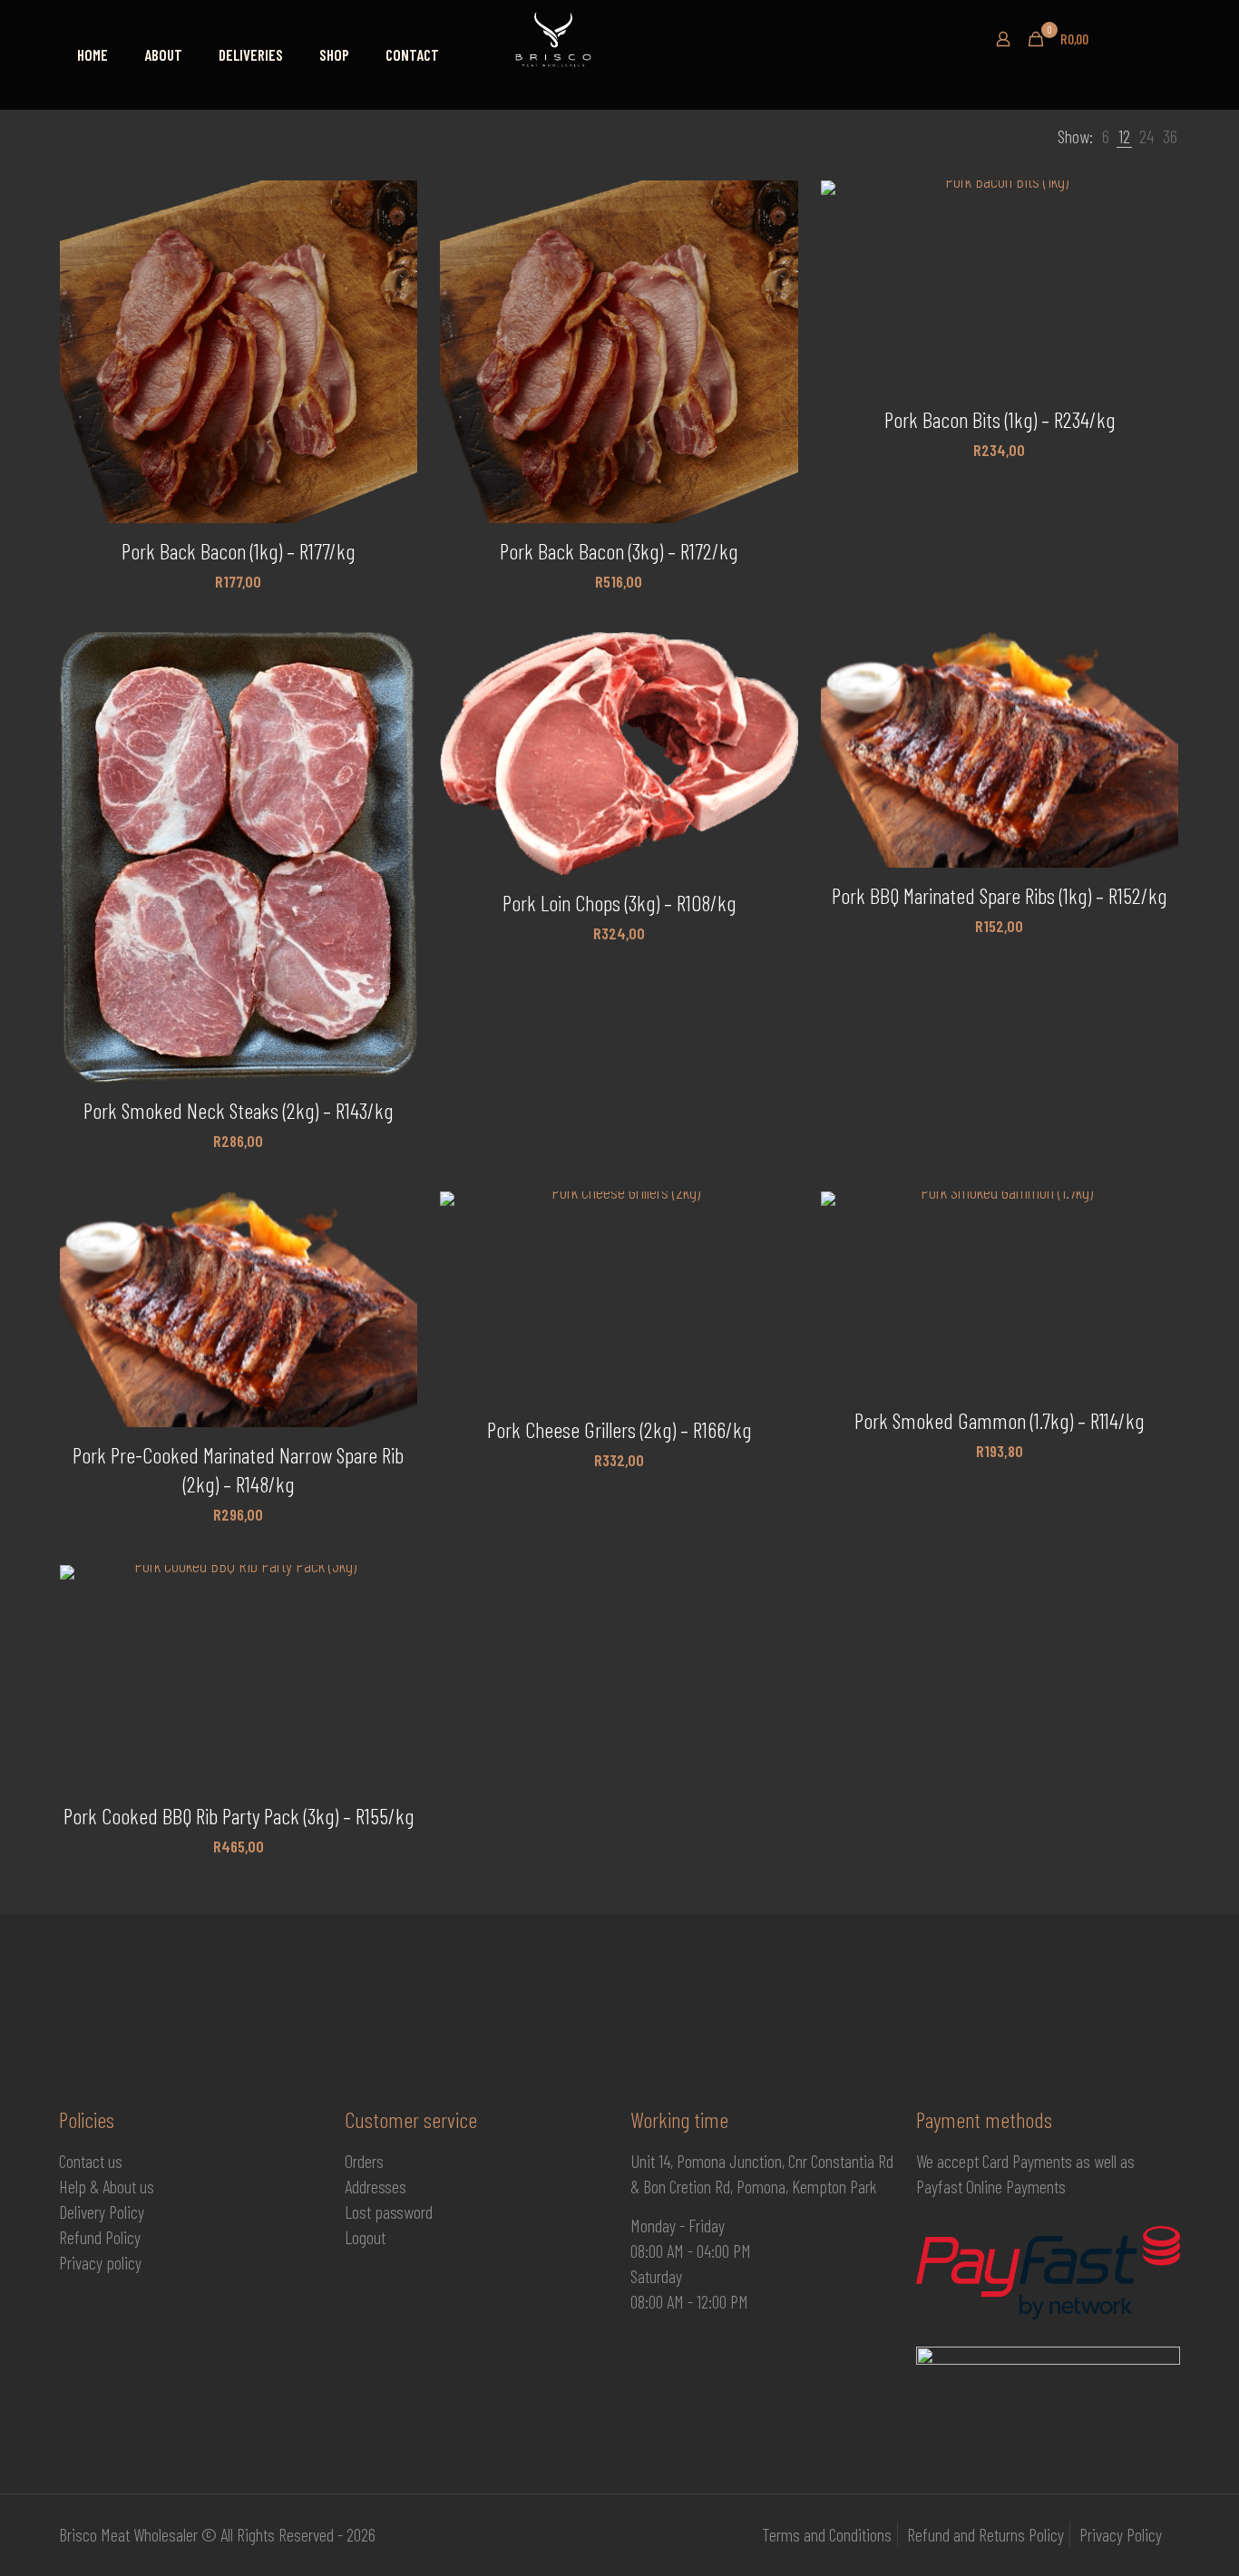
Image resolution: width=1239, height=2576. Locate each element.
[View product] (392, 245)
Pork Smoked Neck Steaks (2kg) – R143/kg (238, 1110)
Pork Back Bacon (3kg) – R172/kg (619, 551)
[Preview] (392, 323)
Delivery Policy (102, 2211)
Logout (365, 2237)
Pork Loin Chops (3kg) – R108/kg (619, 903)
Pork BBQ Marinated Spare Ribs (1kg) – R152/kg (999, 895)
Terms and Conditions (827, 2534)
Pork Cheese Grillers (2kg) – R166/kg (619, 1429)
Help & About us (107, 2186)
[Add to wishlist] (392, 284)
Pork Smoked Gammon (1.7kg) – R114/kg (999, 1420)
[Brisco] (612, 39)
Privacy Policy (1121, 2534)
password (404, 2211)
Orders (364, 2161)
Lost (360, 2211)
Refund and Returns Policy (985, 2534)
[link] (1106, 136)
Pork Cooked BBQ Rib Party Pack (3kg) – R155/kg (239, 1816)
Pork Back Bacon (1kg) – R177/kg (238, 551)
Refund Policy (100, 2237)
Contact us (91, 2161)
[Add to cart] (392, 206)
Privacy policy (100, 2262)
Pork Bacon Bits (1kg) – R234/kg (1000, 419)
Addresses (376, 2186)
